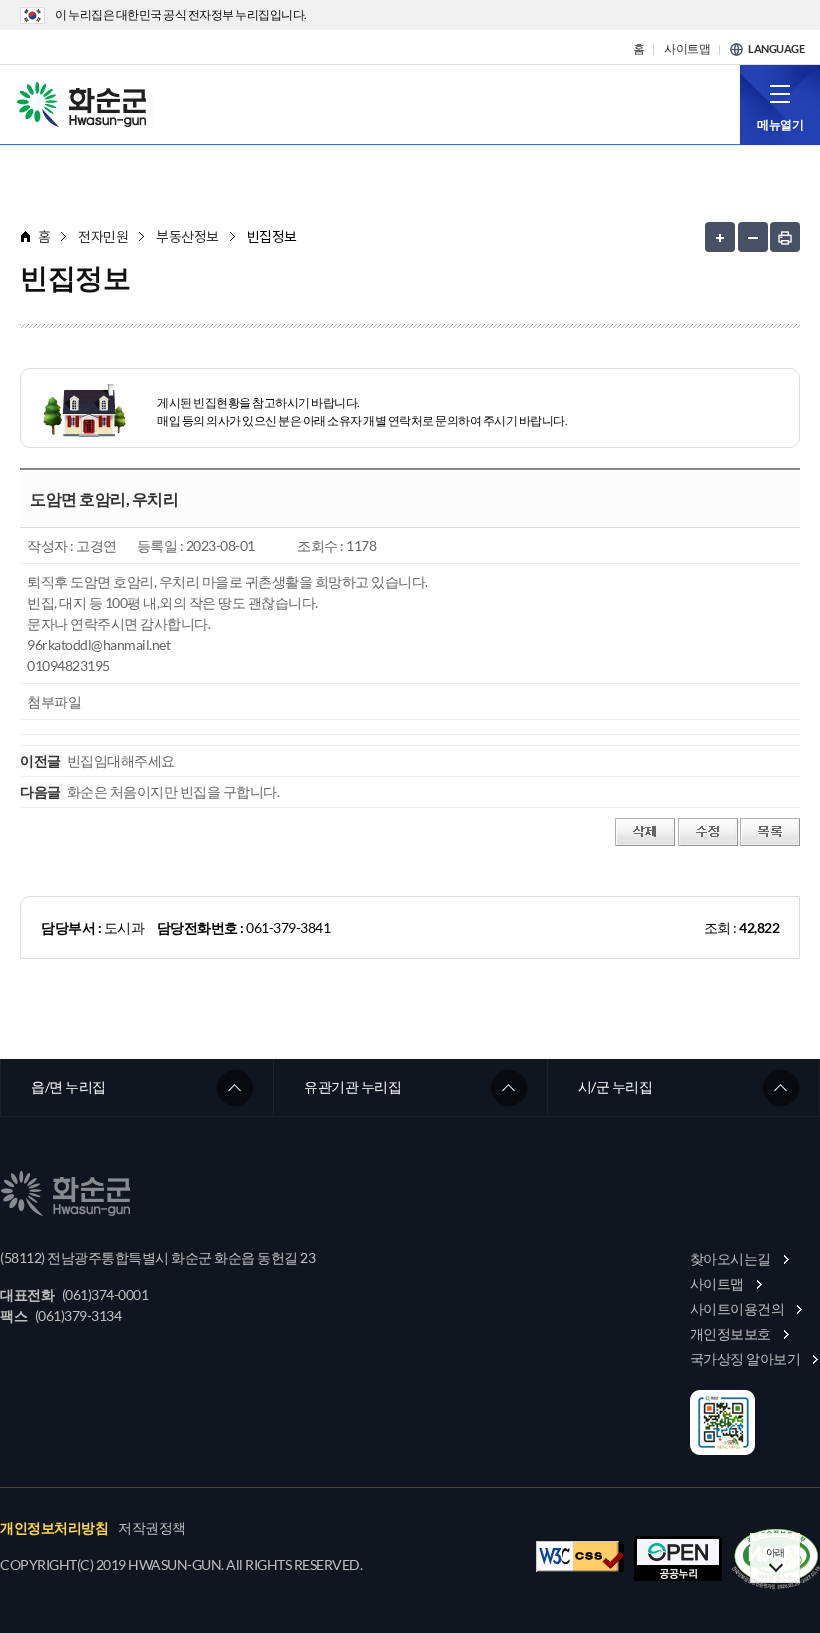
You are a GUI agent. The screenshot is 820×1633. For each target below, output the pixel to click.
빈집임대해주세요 (121, 760)
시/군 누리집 (615, 1086)
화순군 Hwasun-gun (85, 103)
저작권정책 (152, 1528)
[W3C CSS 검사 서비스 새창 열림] (580, 1556)
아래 (775, 1552)
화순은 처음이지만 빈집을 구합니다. (173, 791)
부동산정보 (187, 236)
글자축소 (753, 237)
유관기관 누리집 (352, 1086)
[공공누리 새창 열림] (678, 1558)
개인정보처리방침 (54, 1528)
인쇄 (785, 237)
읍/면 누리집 (68, 1086)
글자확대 (720, 237)
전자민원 (103, 236)
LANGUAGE (776, 49)
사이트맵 (687, 49)
